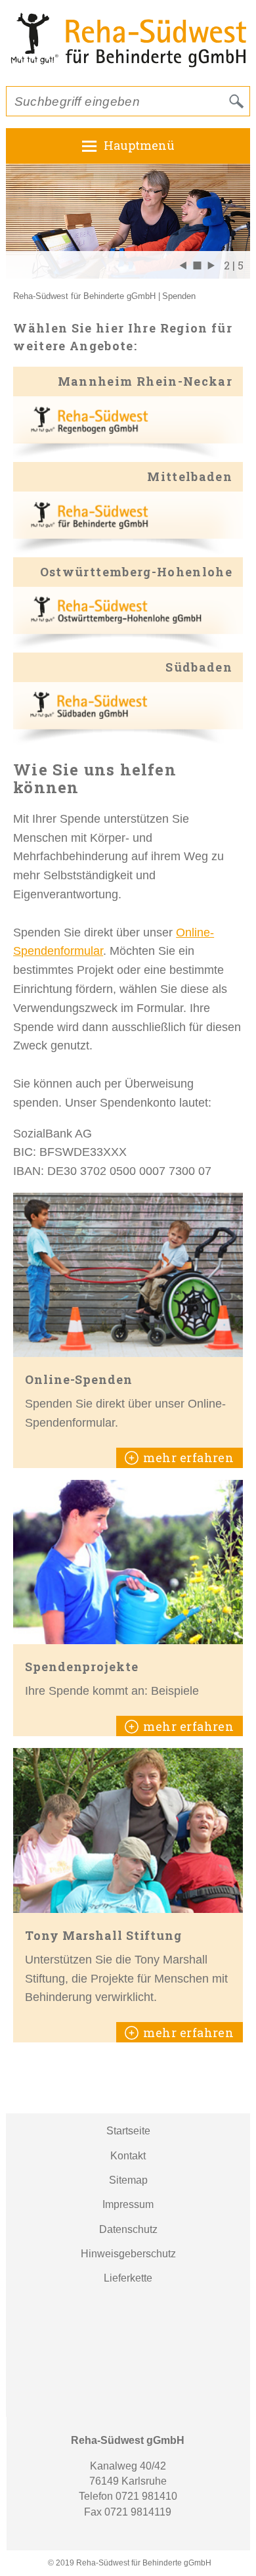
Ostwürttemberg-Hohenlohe (136, 572)
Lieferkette (128, 2278)
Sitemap (128, 2180)
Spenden (179, 296)
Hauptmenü (139, 145)
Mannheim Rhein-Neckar (145, 381)
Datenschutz (128, 2229)
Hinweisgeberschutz (128, 2254)
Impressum (128, 2204)
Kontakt (128, 2156)
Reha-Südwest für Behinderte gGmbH (84, 296)
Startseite (128, 2131)
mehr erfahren (188, 1458)
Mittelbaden (190, 476)
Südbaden (199, 667)
